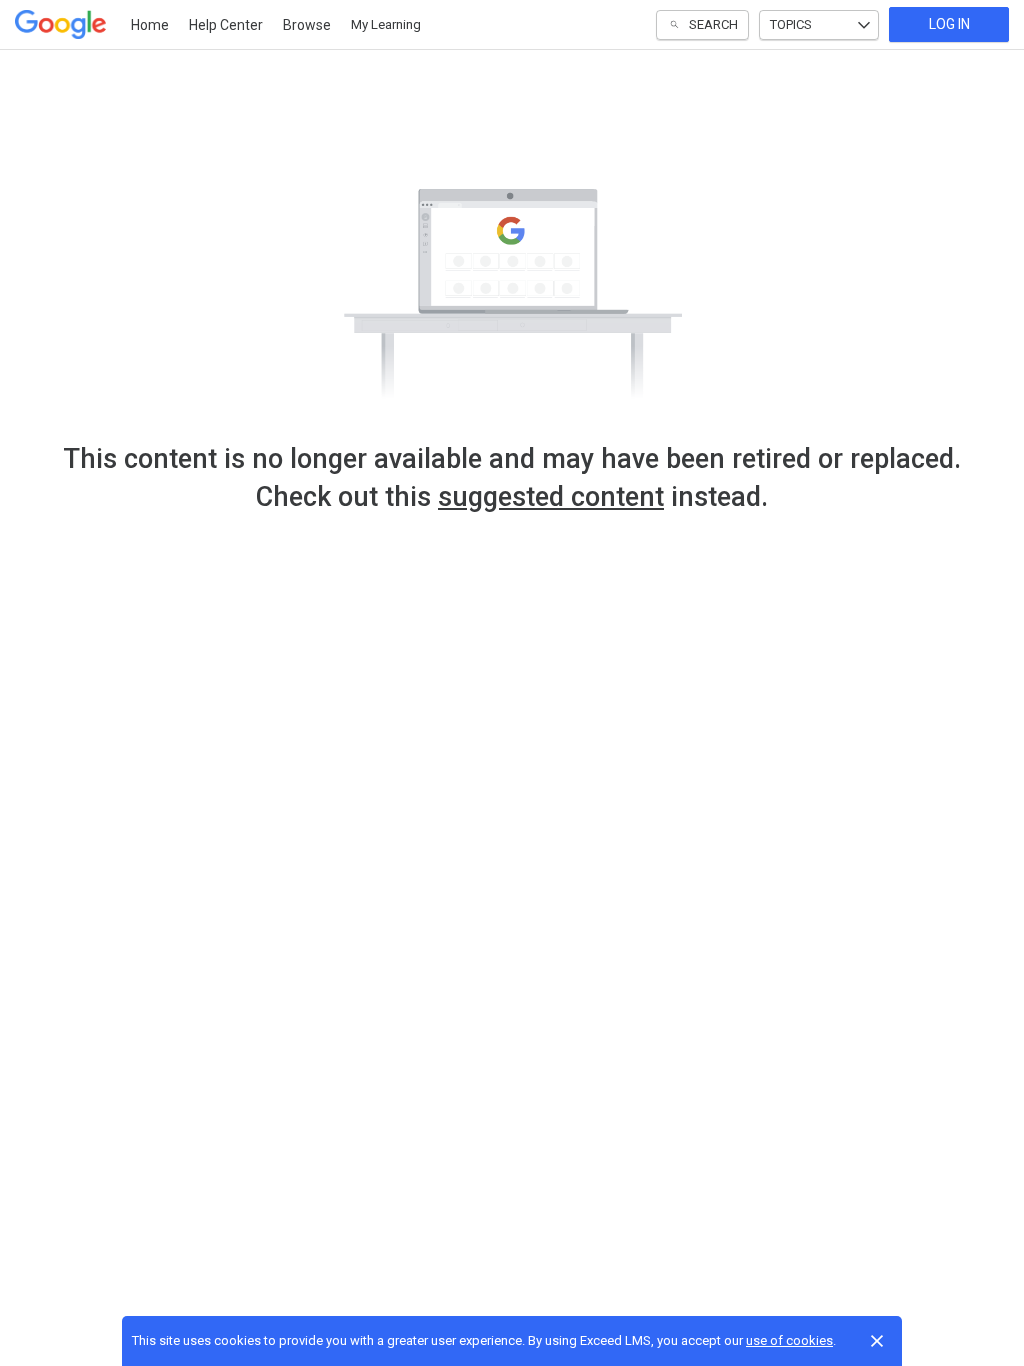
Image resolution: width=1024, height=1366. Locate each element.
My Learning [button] (386, 24)
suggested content (551, 497)
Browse (307, 25)
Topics (791, 24)
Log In (949, 24)
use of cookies (789, 1340)
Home (150, 25)
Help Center (226, 25)
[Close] (877, 1341)
